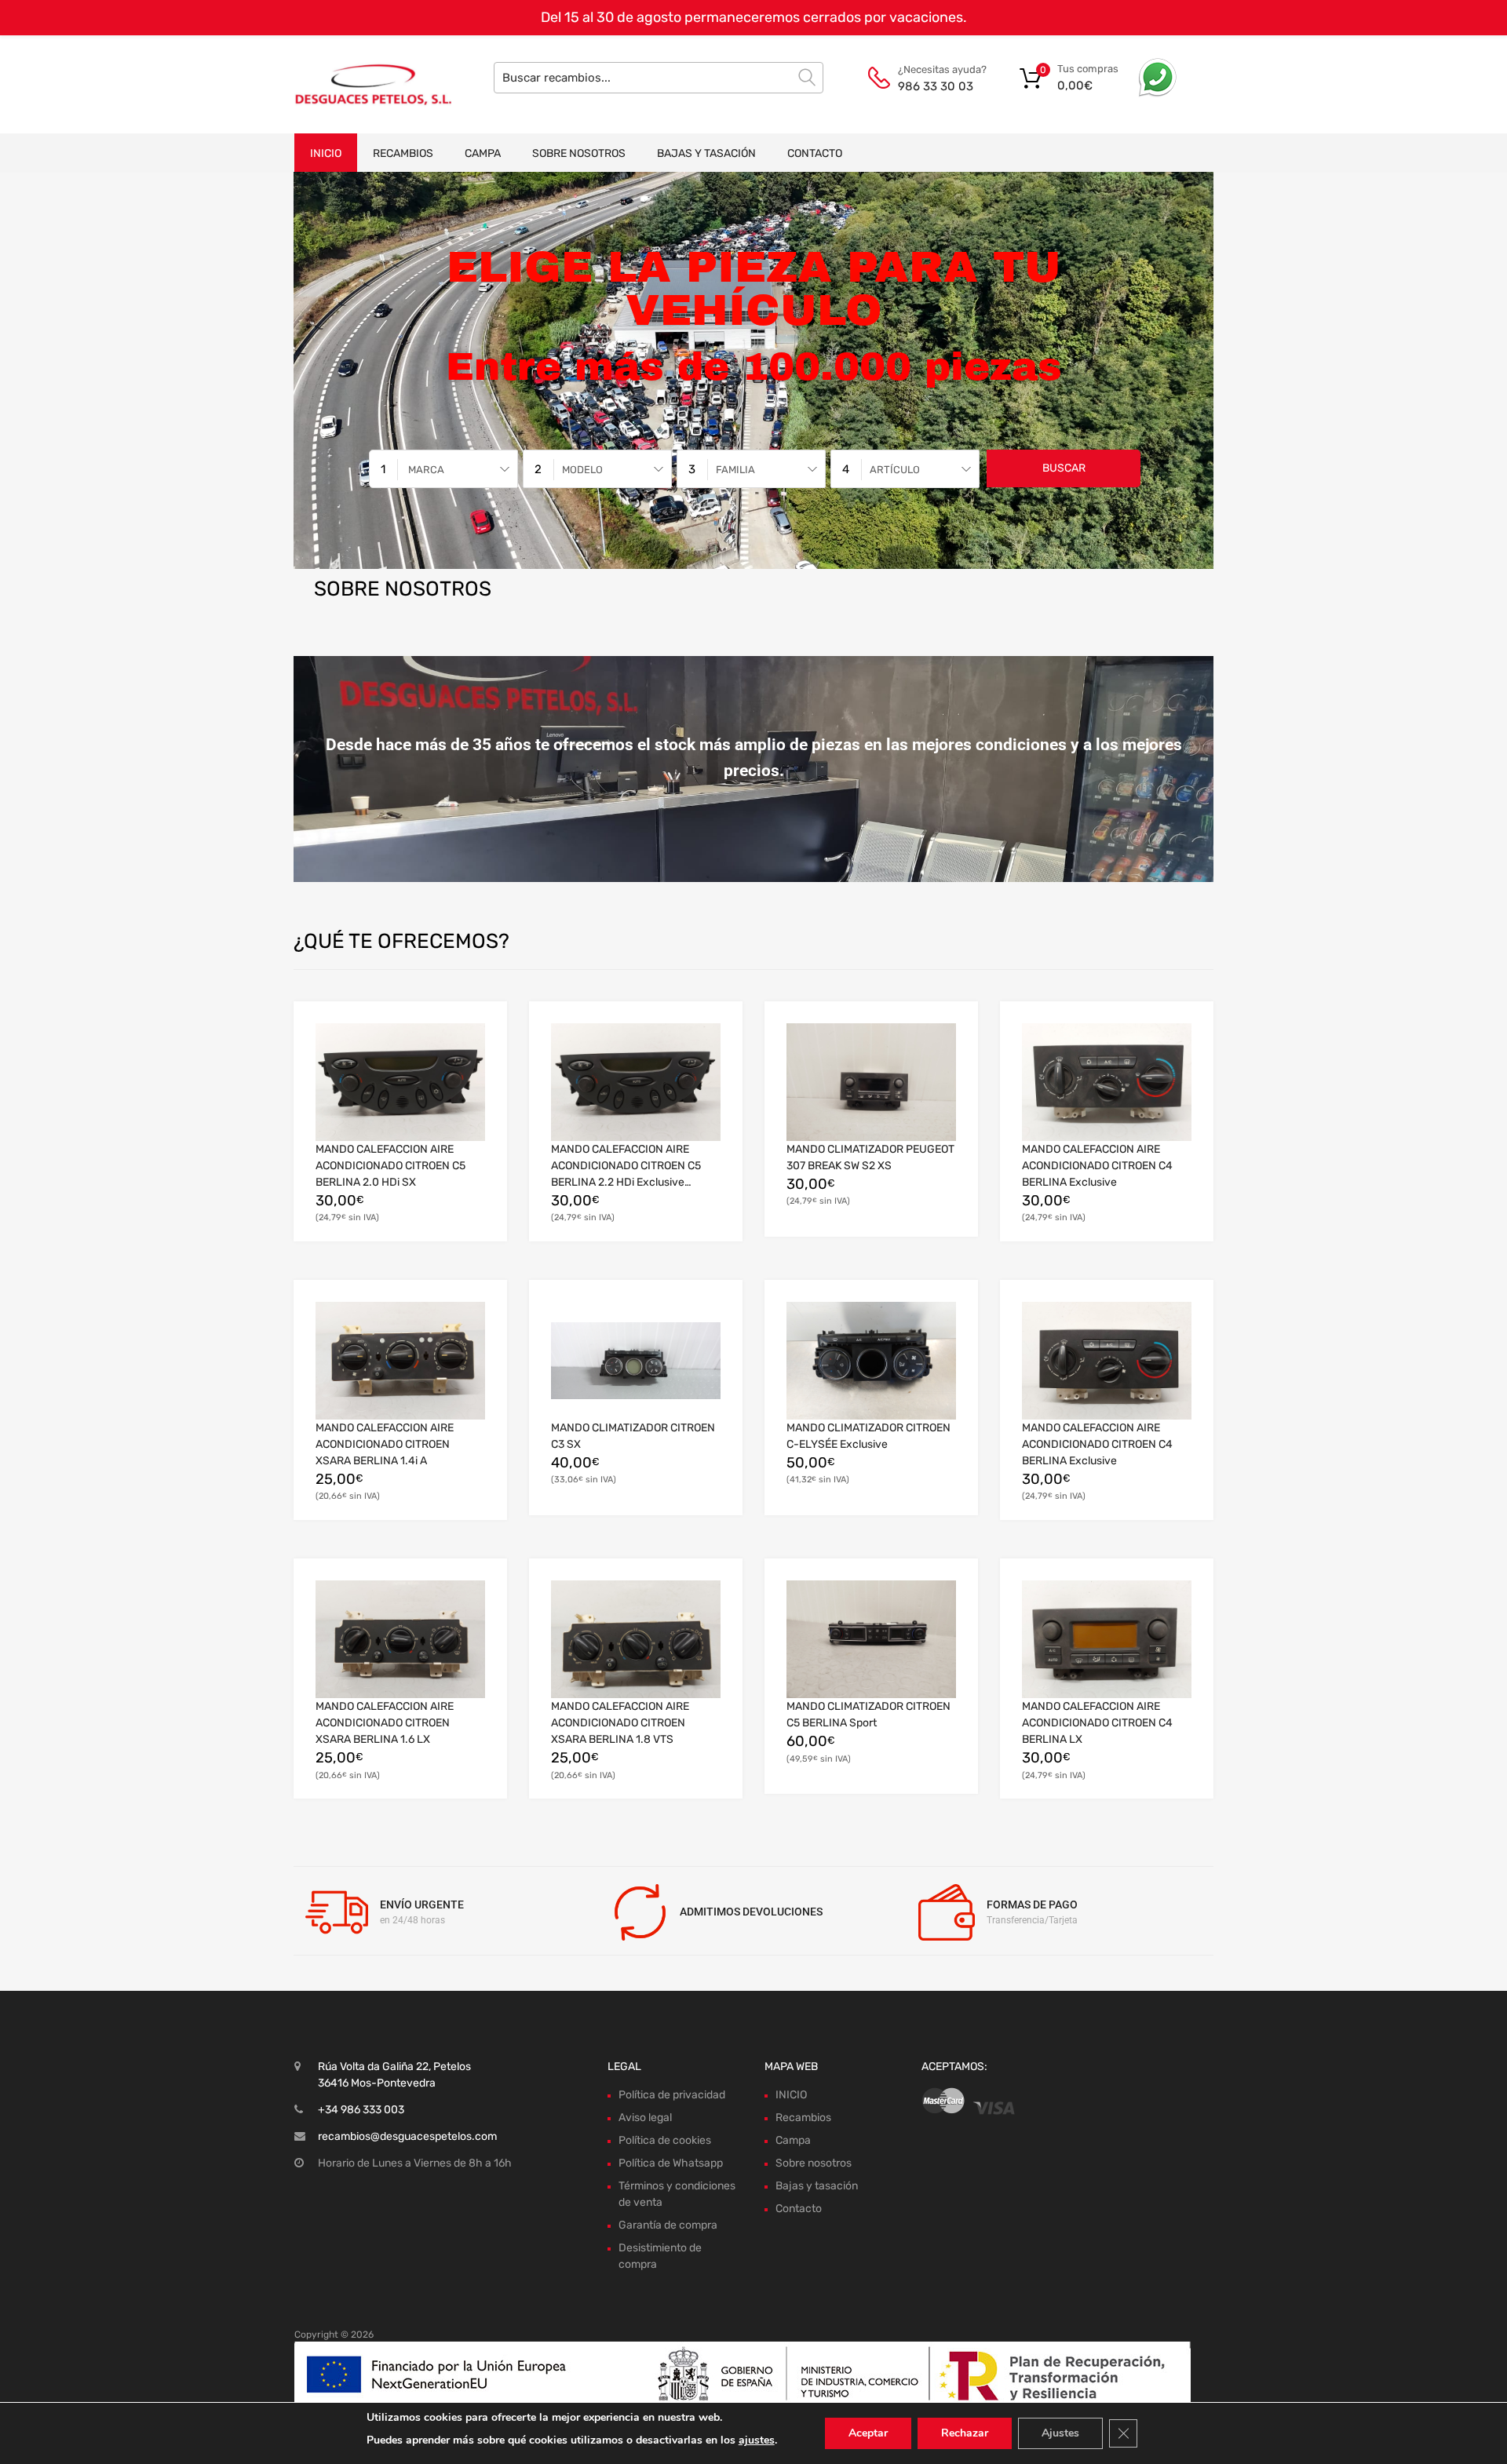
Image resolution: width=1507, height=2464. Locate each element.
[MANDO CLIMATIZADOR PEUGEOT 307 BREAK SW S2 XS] (871, 1082)
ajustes (757, 2440)
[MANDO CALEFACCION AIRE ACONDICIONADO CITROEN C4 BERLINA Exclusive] (1107, 1082)
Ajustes (1060, 2433)
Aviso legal (645, 2118)
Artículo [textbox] (895, 470)
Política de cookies (665, 2140)
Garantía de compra (668, 2225)
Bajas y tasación (706, 153)
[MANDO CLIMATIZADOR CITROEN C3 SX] (636, 1360)
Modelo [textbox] (582, 470)
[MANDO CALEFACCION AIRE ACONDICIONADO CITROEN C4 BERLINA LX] (1107, 1639)
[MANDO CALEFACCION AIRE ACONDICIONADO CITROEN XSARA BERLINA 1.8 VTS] (636, 1639)
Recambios (403, 153)
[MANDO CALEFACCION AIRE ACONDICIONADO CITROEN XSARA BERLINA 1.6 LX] (400, 1639)
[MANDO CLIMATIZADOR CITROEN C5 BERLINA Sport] (871, 1639)
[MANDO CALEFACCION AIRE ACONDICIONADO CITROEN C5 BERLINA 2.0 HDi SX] (400, 1082)
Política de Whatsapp (671, 2163)
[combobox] (443, 469)
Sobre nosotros (579, 153)
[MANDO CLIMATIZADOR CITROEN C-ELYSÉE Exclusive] (871, 1361)
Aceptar (868, 2433)
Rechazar (965, 2433)
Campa (483, 153)
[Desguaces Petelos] (361, 84)
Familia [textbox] (735, 470)
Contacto (815, 153)
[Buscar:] (659, 78)
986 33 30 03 (936, 86)
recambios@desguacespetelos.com (407, 2136)
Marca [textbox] (426, 470)
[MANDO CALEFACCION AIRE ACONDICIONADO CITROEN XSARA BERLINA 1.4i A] (400, 1361)
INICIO (326, 153)
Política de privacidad (672, 2095)
